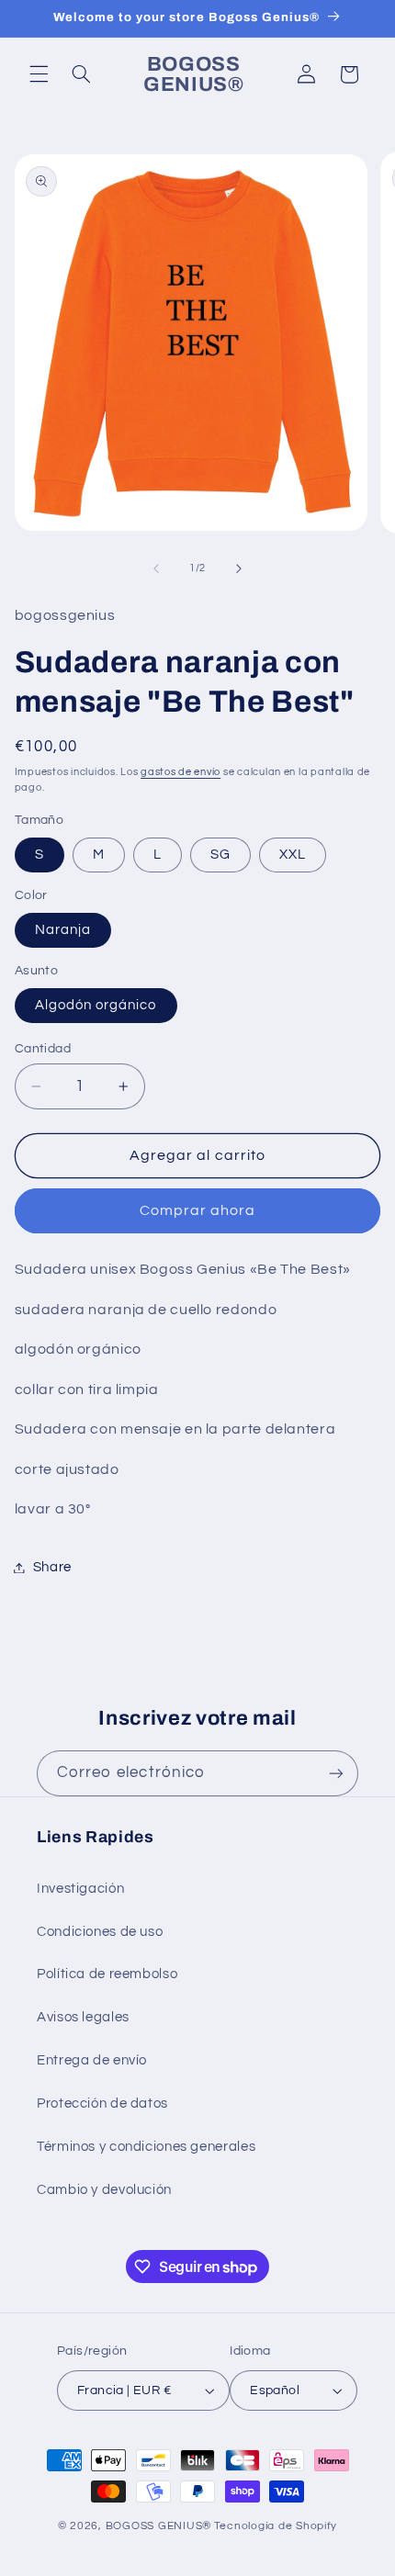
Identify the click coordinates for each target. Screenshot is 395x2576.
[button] (39, 74)
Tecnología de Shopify (276, 2526)
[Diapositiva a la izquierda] (156, 568)
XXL (293, 855)
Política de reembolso (107, 1974)
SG (220, 855)
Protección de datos (102, 2104)
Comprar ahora (198, 1210)
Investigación (80, 1889)
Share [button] (52, 1567)
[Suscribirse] (336, 1773)
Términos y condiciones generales (146, 2147)
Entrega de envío (92, 2060)
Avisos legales (83, 2017)
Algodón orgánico (96, 1005)
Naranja (63, 930)
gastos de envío (181, 772)
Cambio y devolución (104, 2190)
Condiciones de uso (100, 1932)
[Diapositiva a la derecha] (239, 568)
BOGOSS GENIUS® (158, 2526)
